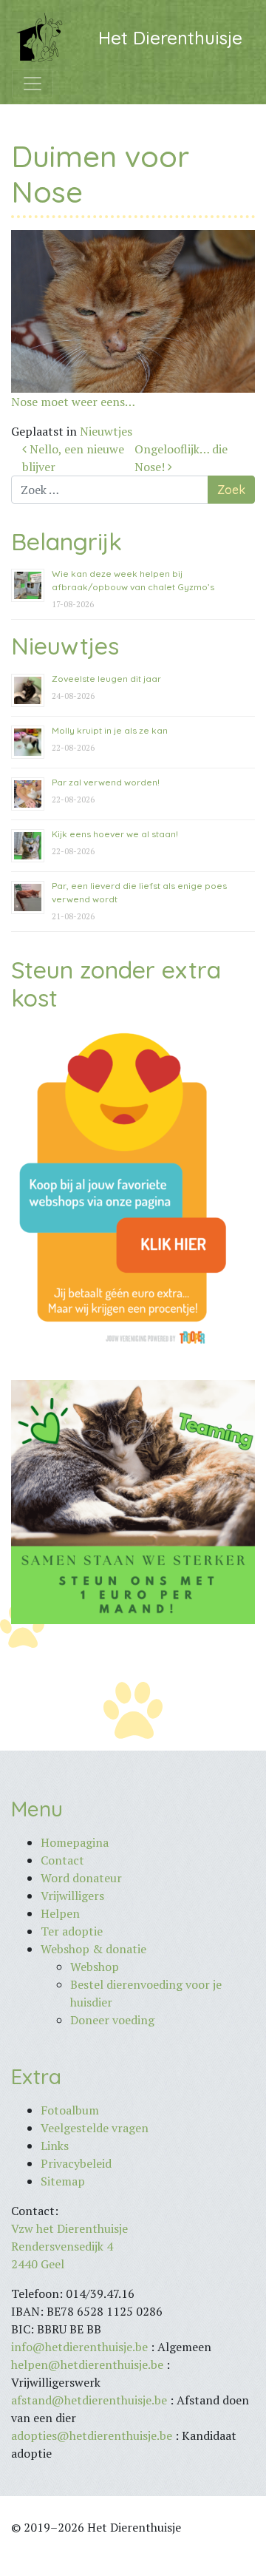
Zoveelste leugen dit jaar (106, 679)
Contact (62, 1860)
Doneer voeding (112, 2020)
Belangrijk (66, 541)
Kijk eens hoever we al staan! (115, 834)
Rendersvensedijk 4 (62, 2246)
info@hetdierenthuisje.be (81, 2347)
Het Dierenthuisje (170, 38)
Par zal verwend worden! (106, 782)
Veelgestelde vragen (95, 2128)
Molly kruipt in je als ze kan (110, 730)
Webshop (95, 1967)
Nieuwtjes (106, 431)
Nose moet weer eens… (73, 402)
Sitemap (63, 2181)
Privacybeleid (76, 2163)
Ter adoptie (72, 1931)
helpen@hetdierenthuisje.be (87, 2364)
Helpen (60, 1913)
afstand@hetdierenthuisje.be (89, 2400)
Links (55, 2146)
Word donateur (81, 1878)
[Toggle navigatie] (33, 84)
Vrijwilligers (72, 1896)
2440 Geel (38, 2264)
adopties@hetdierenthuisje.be (92, 2435)
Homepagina (75, 1842)
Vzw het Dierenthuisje (69, 2228)
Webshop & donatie (93, 1949)
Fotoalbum (70, 2110)
